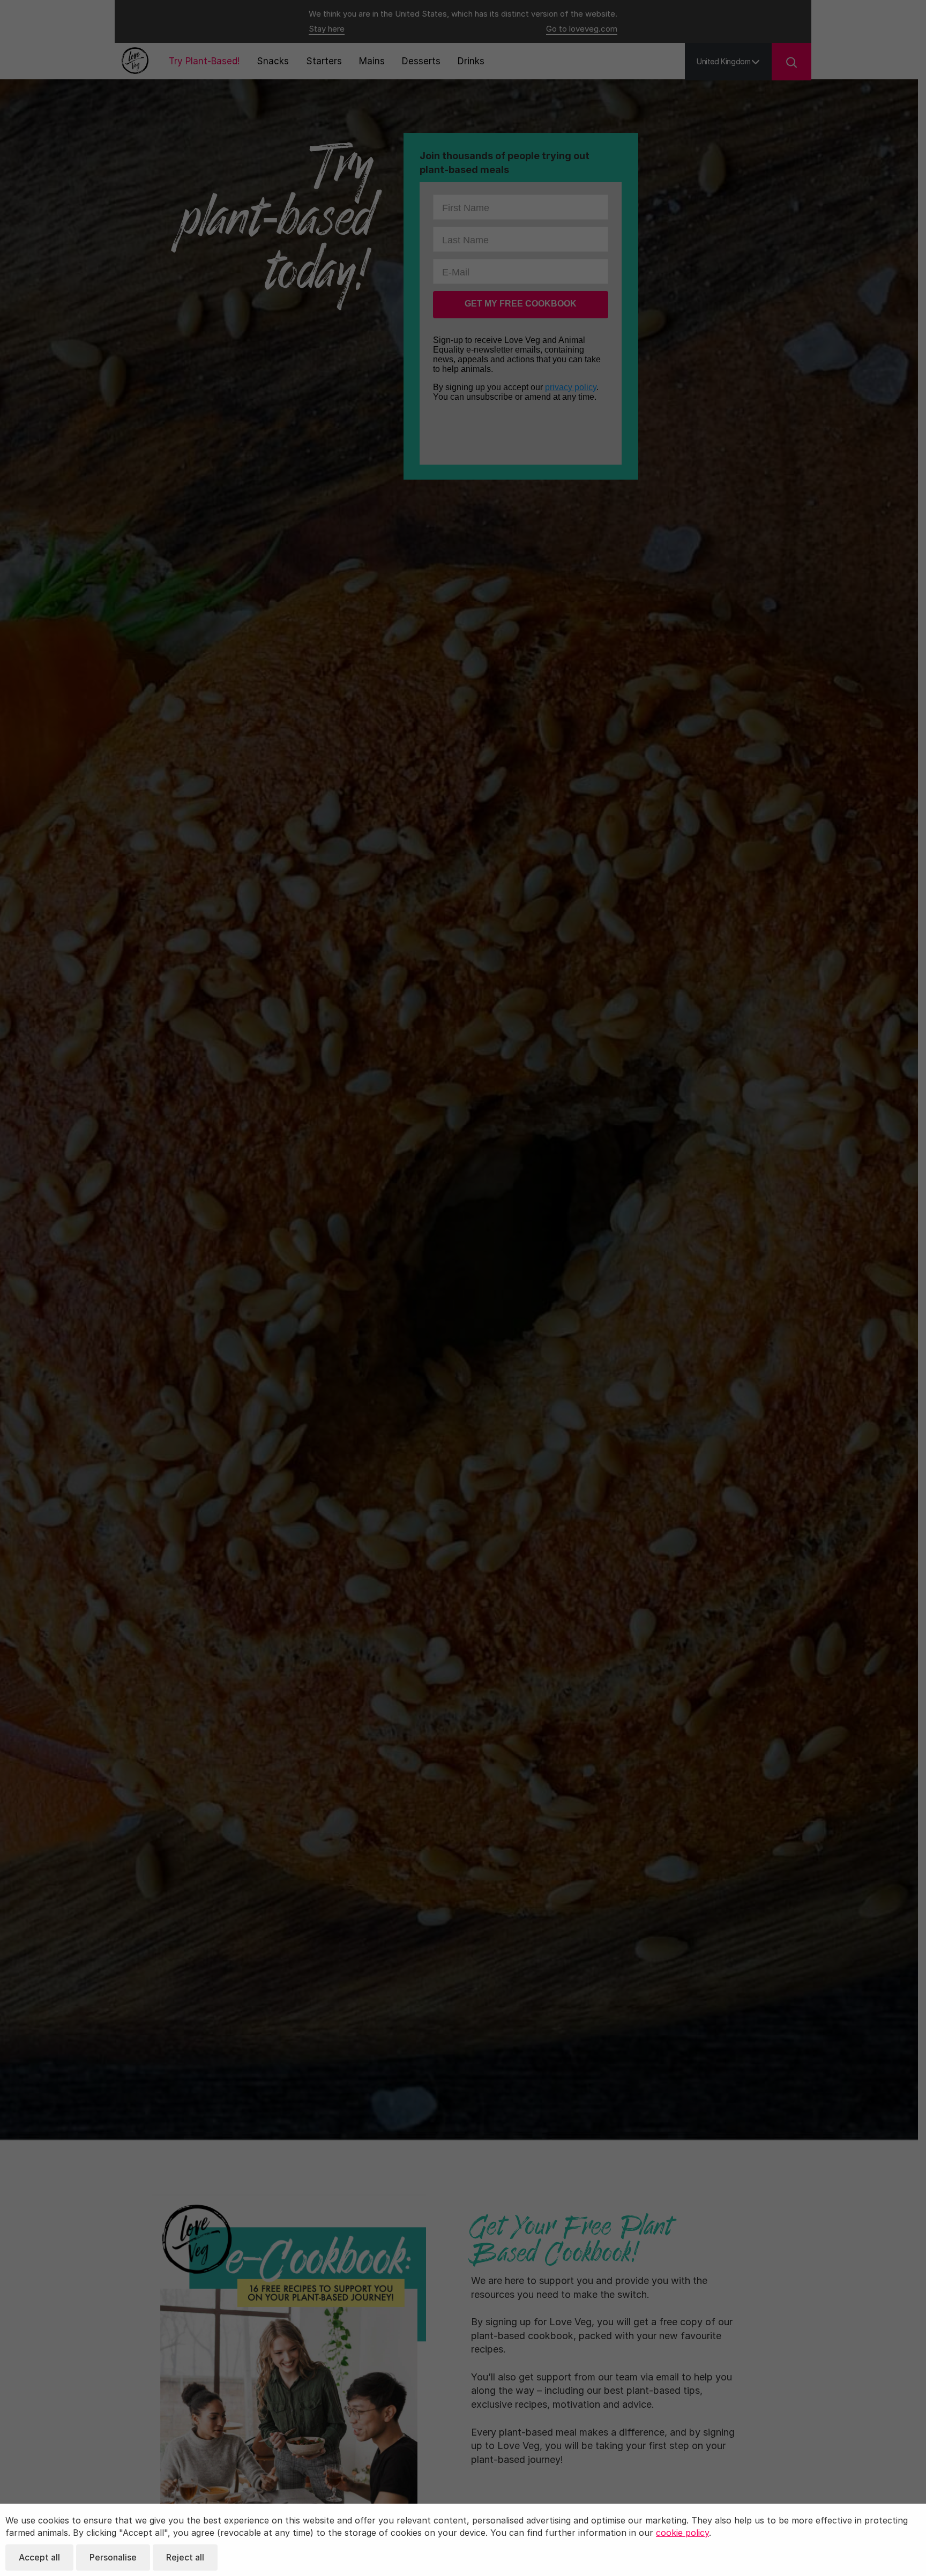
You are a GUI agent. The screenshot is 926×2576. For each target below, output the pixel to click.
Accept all (39, 2557)
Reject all (185, 2557)
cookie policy (682, 2533)
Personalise (113, 2557)
